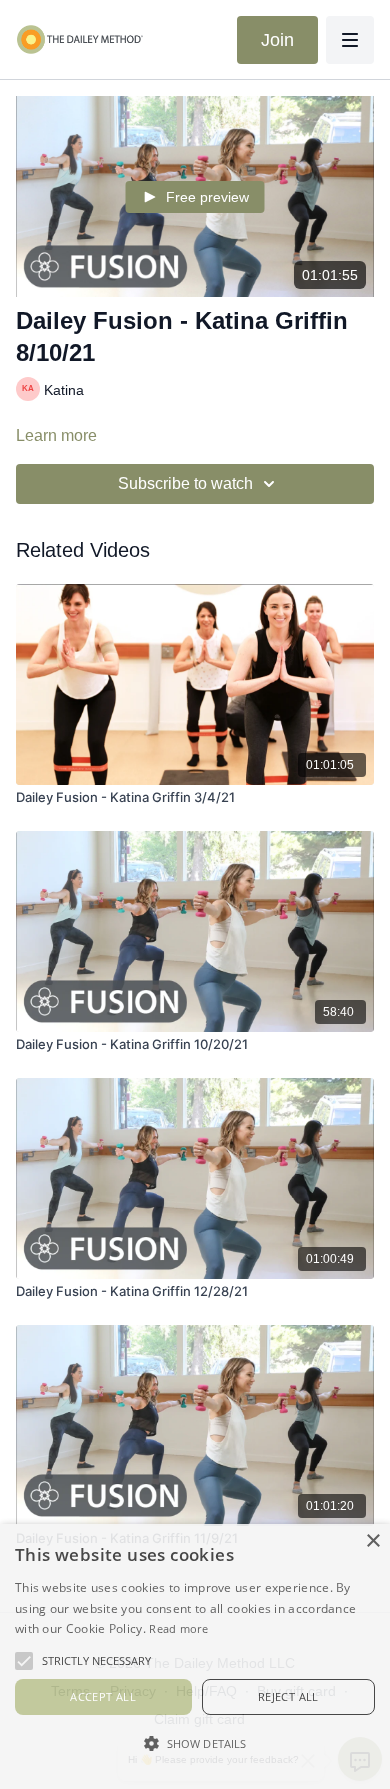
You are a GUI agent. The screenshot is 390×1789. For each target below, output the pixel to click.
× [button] (372, 1541)
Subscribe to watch (185, 483)
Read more (178, 1628)
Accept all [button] (103, 1696)
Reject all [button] (288, 1696)
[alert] (195, 1656)
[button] (195, 1743)
